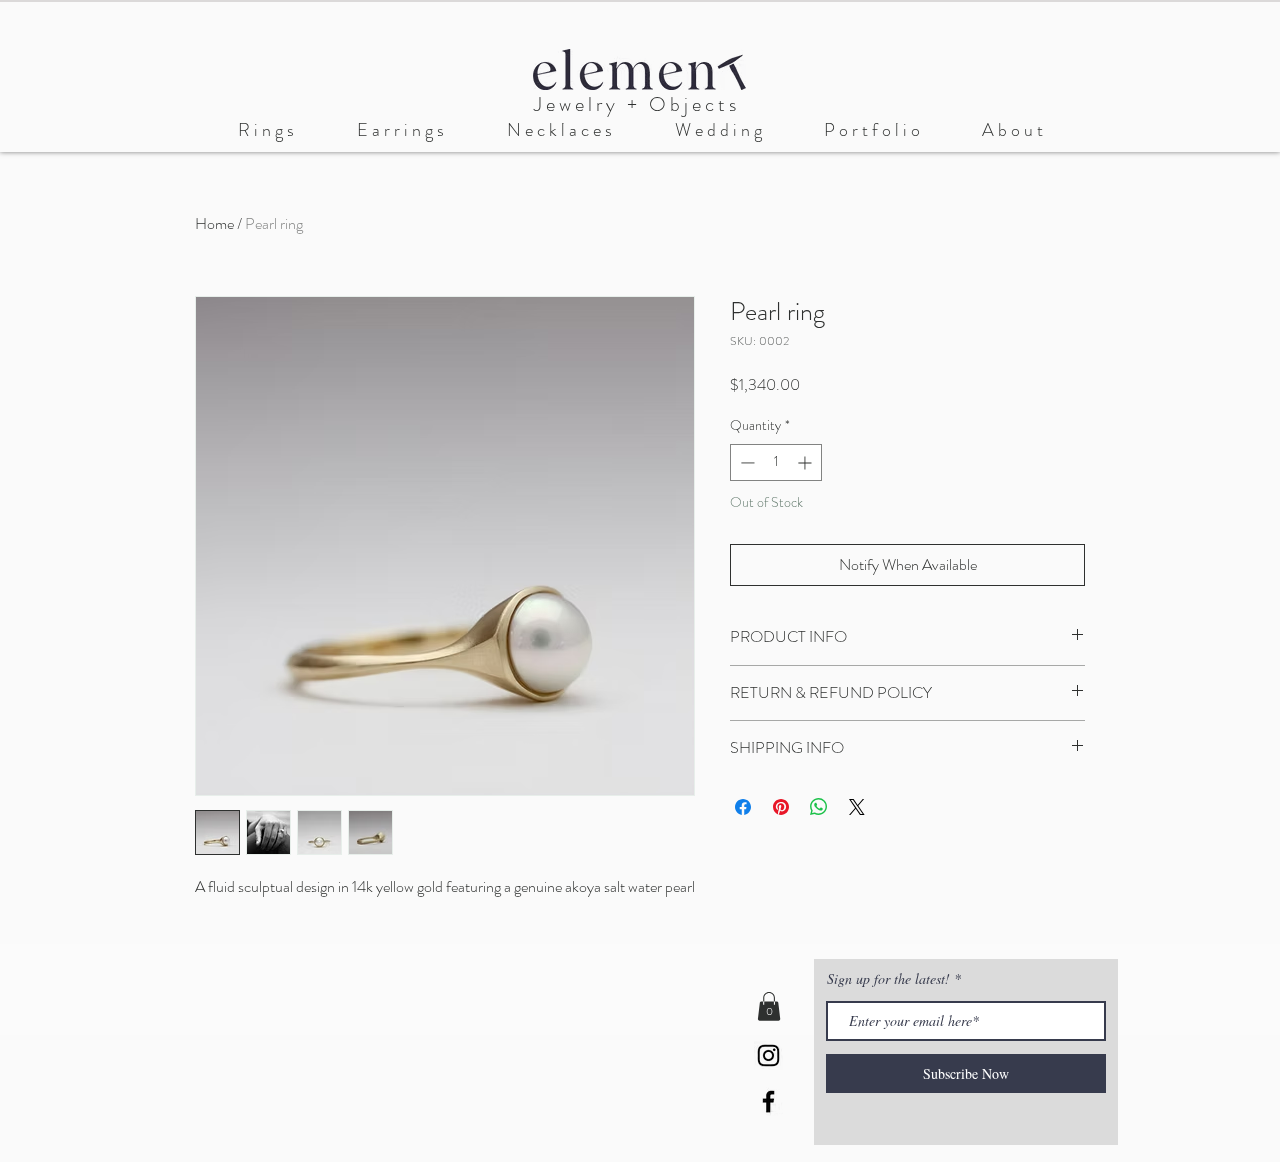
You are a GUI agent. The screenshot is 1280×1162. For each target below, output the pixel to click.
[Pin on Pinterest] (781, 807)
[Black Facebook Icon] (768, 1101)
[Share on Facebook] (743, 807)
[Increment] (806, 462)
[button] (718, 130)
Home (214, 223)
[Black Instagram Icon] (768, 1055)
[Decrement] (745, 462)
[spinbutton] (776, 462)
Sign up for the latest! (890, 979)
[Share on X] (857, 807)
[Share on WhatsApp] (819, 807)
